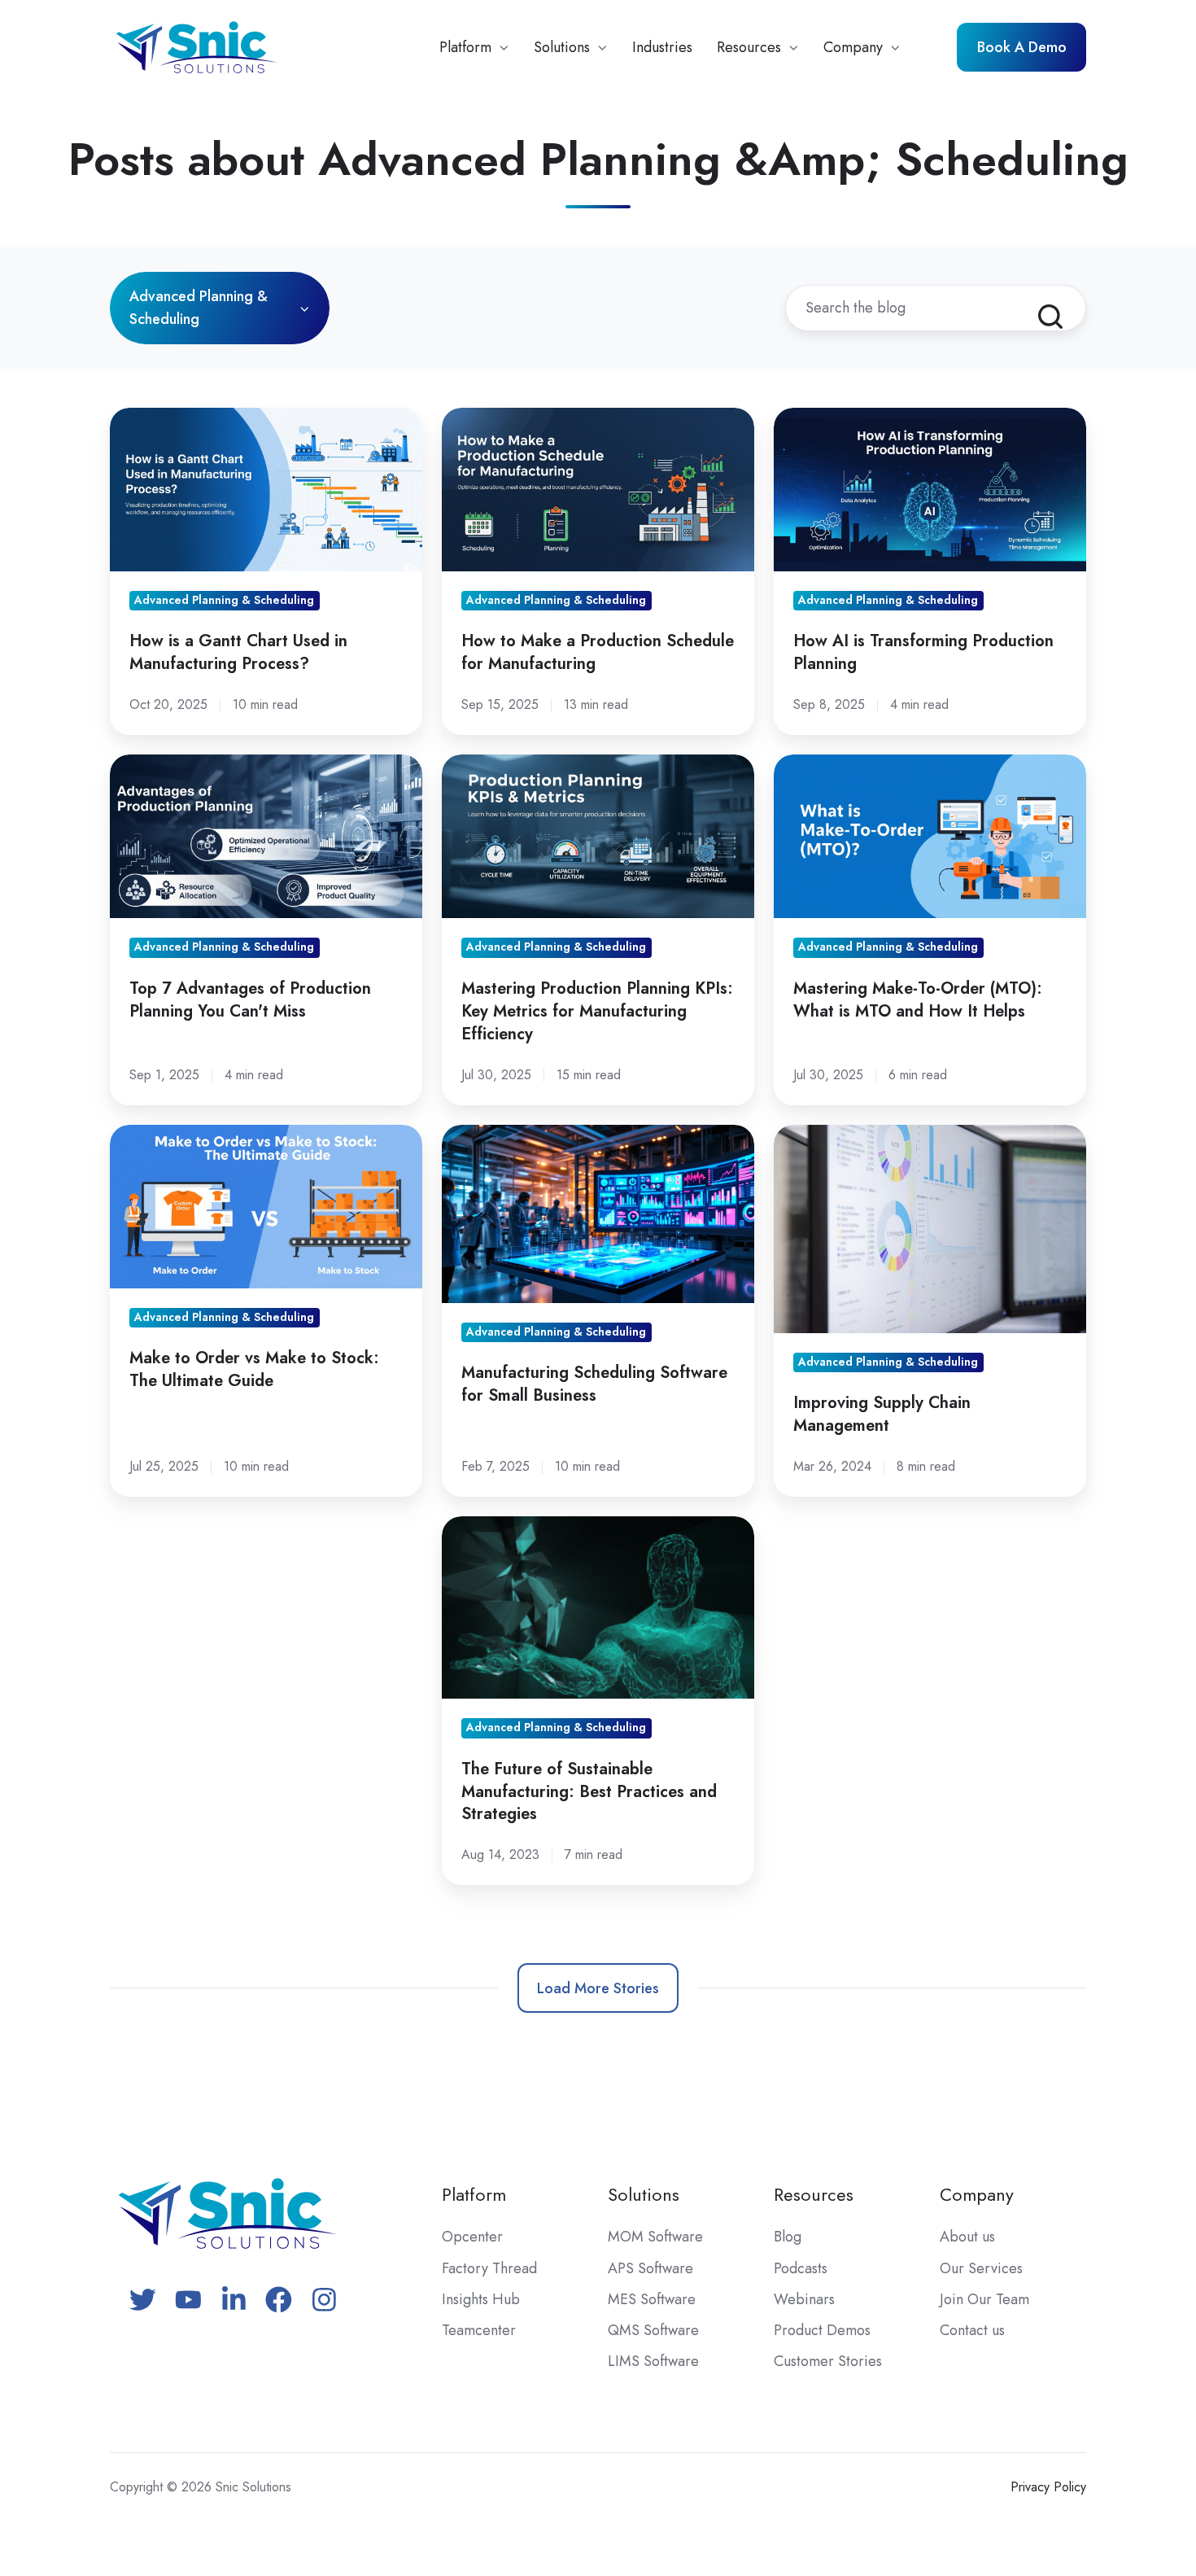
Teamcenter (479, 2330)
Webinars (804, 2299)
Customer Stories (828, 2361)
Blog (788, 2237)
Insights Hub (481, 2299)
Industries (662, 47)
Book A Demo (1022, 47)
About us (967, 2237)
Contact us (972, 2330)
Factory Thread (489, 2268)
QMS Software (653, 2330)
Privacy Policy (1048, 2487)
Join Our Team (984, 2299)
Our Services (981, 2268)
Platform (465, 47)
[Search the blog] (1050, 317)
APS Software (650, 2268)
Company (853, 47)
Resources (749, 47)
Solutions (562, 47)
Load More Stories (598, 1988)
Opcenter (472, 2237)
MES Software (652, 2299)
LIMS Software (653, 2361)
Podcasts (801, 2268)
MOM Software (655, 2237)
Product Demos (822, 2330)
